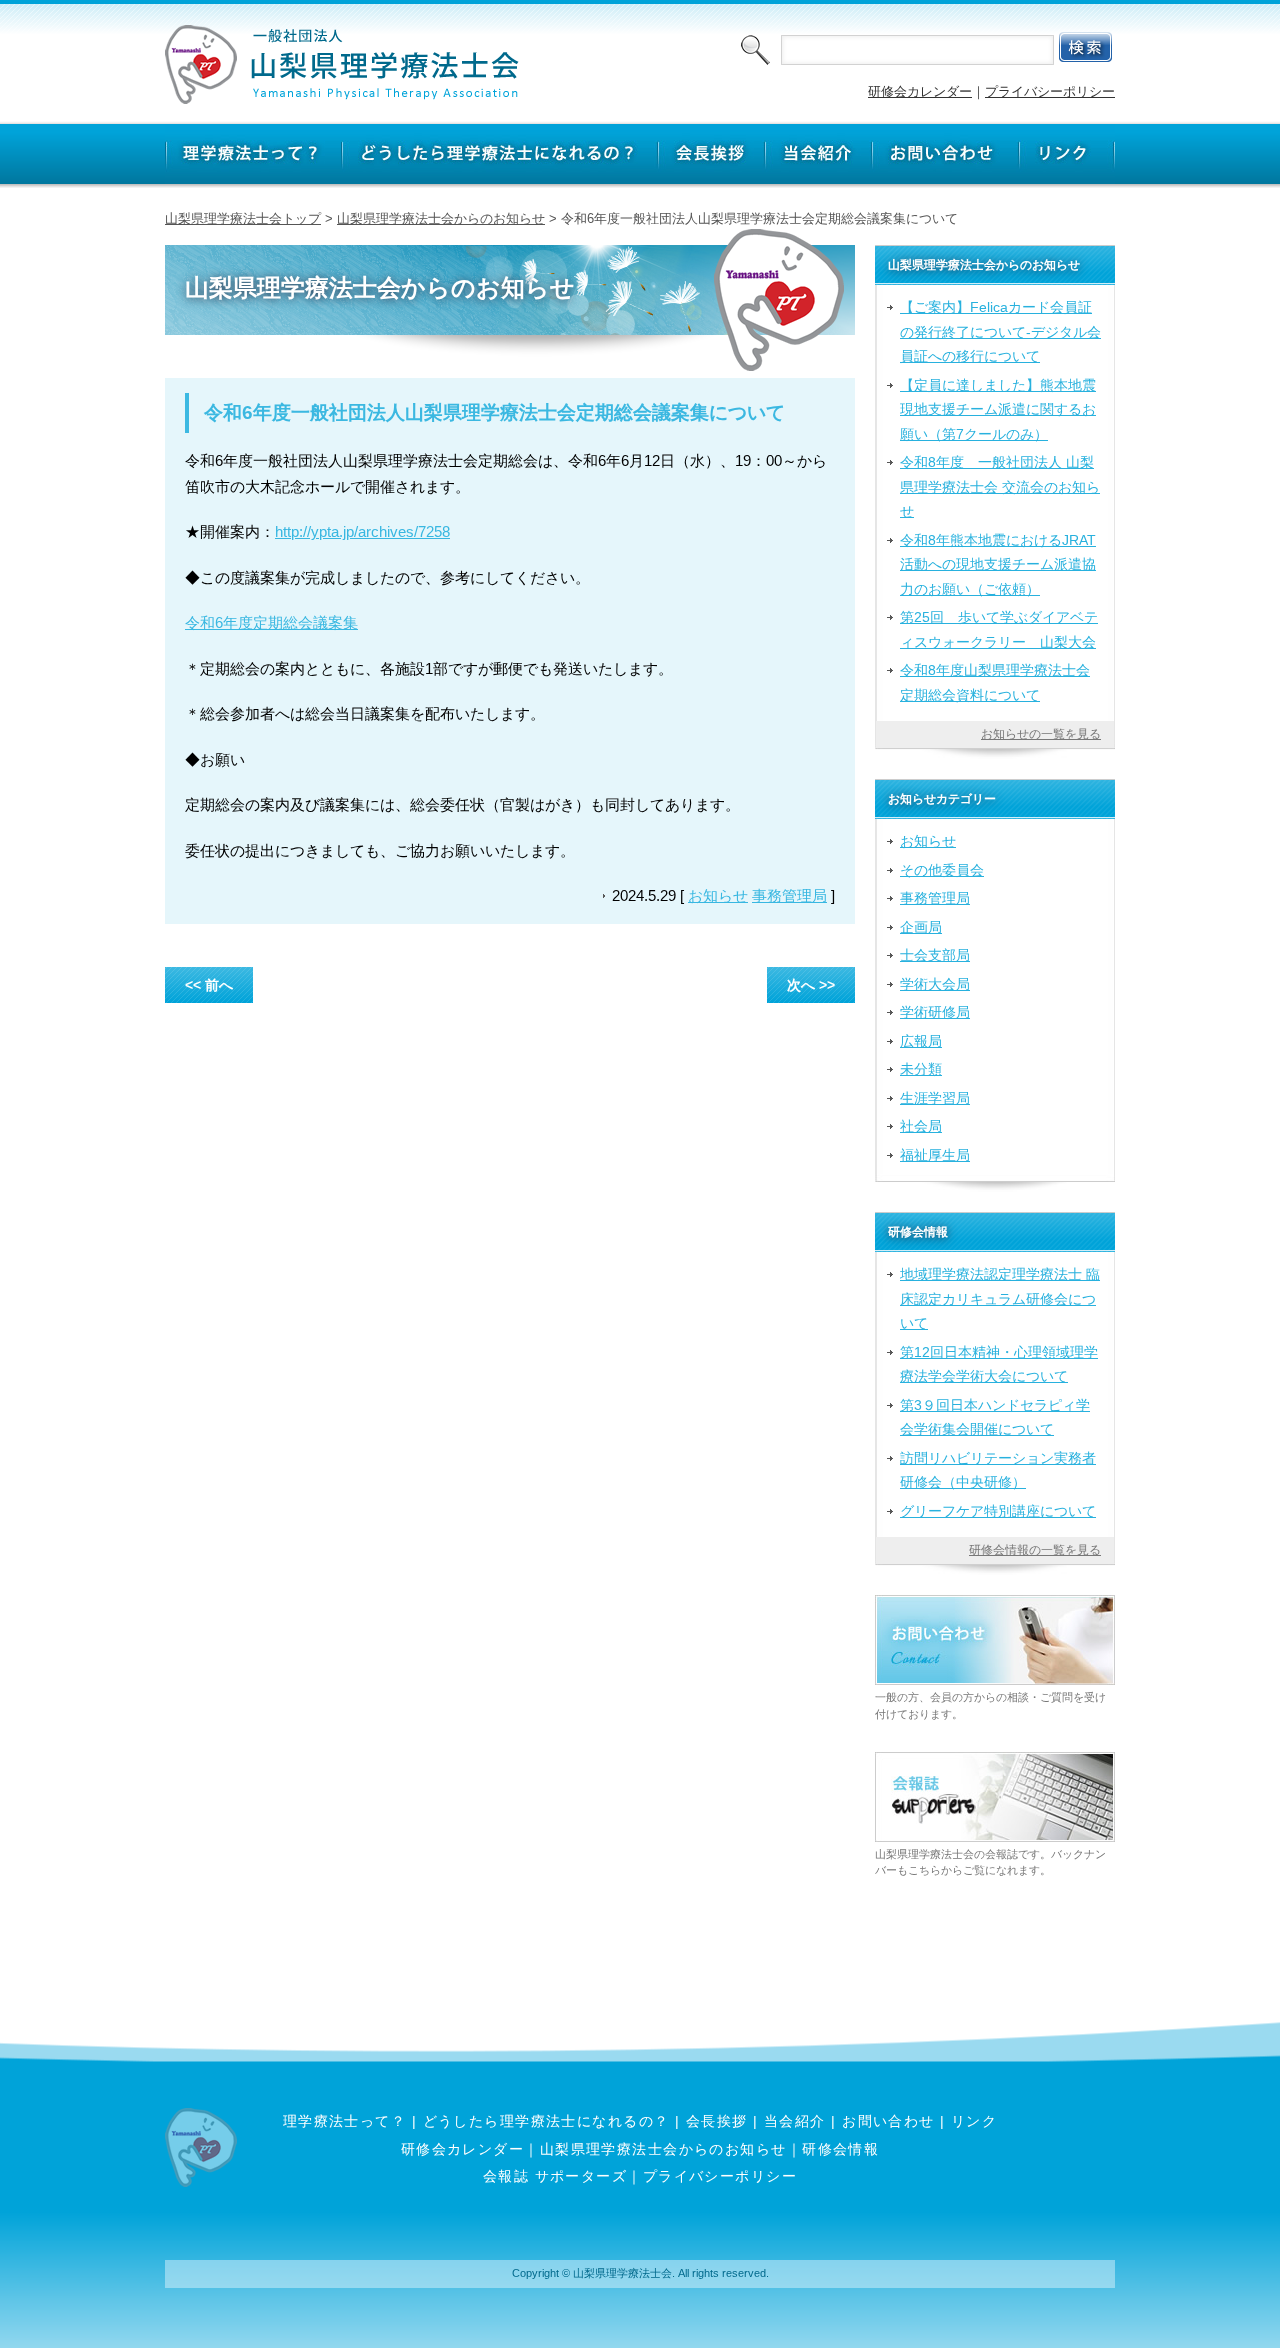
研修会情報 (840, 2149)
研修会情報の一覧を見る (1035, 1550)
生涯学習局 (935, 1098)
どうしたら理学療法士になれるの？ (546, 2121)
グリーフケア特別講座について (998, 1511)
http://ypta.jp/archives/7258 (362, 531)
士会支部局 (935, 955)
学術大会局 (935, 984)
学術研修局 (935, 1012)
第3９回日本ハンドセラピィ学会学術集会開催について (995, 1417)
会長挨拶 (717, 2121)
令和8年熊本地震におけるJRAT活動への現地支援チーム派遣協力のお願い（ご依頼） (998, 564)
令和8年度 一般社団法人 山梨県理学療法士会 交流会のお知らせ (1000, 486)
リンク (974, 2121)
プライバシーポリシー (1050, 91)
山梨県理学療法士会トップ (243, 218)
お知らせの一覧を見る (1041, 734)
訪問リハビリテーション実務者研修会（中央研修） (998, 1470)
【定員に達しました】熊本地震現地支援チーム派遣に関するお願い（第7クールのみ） (998, 409)
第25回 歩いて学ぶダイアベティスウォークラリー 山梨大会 (999, 629)
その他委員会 (942, 870)
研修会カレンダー (920, 91)
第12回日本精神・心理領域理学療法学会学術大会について (999, 1364)
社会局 (921, 1126)
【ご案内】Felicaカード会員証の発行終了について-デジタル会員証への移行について (1000, 331)
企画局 (921, 927)
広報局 (921, 1041)
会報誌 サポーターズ (555, 2176)
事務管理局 (789, 895)
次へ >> (811, 985)
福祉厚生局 (935, 1155)
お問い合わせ (888, 2121)
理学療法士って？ (345, 2121)
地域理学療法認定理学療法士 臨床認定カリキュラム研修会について (1000, 1298)
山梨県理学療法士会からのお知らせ (441, 218)
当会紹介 (795, 2121)
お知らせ (718, 895)
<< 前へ (209, 985)
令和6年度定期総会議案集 (271, 622)
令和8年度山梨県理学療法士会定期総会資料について (995, 682)
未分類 (921, 1069)
